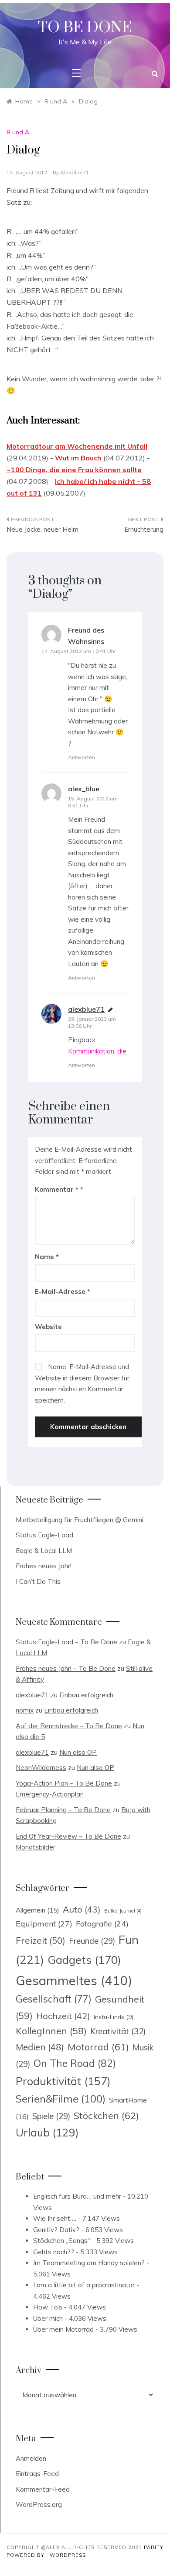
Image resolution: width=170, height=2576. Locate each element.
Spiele (51, 2116)
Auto (82, 1909)
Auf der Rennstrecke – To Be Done (69, 1726)
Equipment (44, 1923)
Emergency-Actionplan (50, 1794)
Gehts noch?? (54, 2252)
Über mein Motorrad (63, 2329)
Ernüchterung (144, 529)
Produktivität (63, 2081)
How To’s (48, 2307)
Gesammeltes (74, 1980)
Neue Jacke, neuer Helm (42, 529)
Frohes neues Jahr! (44, 1566)
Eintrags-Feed (37, 2474)
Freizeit (41, 1940)
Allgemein (37, 1910)
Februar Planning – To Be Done (63, 1810)
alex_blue (84, 789)
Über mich (48, 2318)
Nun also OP (78, 1752)
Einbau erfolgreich (86, 1695)
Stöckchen (106, 2115)
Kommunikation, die (97, 1051)
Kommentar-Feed (43, 2489)
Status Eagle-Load (44, 1535)
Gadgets (84, 1959)
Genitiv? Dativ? (56, 2230)
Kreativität (118, 2031)
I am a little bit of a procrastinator (84, 2285)
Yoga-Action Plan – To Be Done (64, 1783)
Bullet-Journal (123, 1911)
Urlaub (47, 2132)
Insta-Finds (114, 2017)
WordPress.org (39, 2504)
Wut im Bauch (78, 458)
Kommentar (57, 1189)
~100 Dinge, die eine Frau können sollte (74, 470)
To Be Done (85, 28)
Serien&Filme (61, 2099)
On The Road (75, 2063)
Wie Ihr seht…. (55, 2218)
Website (48, 1327)
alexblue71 (75, 172)
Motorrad (98, 2047)
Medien (40, 2047)
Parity (154, 2547)
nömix (25, 1710)
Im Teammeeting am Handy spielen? (89, 2263)
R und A (18, 132)
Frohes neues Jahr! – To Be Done (66, 1668)
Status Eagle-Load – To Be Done (66, 1642)
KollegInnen (51, 2031)
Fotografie (102, 1923)
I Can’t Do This (38, 1581)
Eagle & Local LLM (44, 1551)
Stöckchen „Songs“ (62, 2241)
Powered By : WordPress (46, 2555)
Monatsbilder (36, 1847)
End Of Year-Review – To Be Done (68, 1836)
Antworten (82, 757)
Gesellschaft (54, 1999)
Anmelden (31, 2458)
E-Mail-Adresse (63, 1291)
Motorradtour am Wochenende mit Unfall (77, 446)
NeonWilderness (41, 1768)
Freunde (92, 1941)
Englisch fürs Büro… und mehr (77, 2196)
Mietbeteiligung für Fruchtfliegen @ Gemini (80, 1520)
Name (47, 1257)
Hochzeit (63, 2016)
